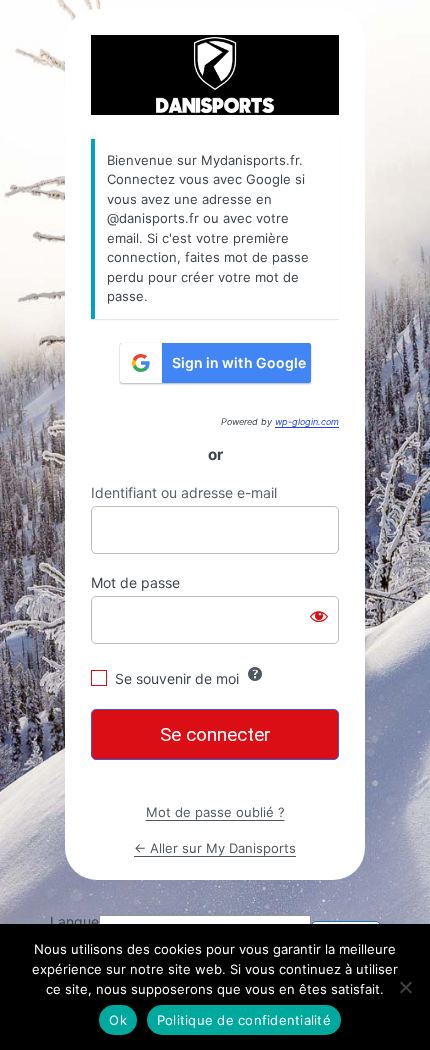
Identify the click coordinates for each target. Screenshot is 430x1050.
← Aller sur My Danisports (215, 848)
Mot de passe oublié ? (215, 812)
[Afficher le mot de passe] (319, 616)
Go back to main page (215, 75)
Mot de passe (135, 582)
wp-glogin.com (307, 421)
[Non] (405, 987)
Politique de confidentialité (244, 1020)
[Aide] (255, 674)
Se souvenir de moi (177, 678)
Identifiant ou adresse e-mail (184, 492)
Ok (118, 1020)
